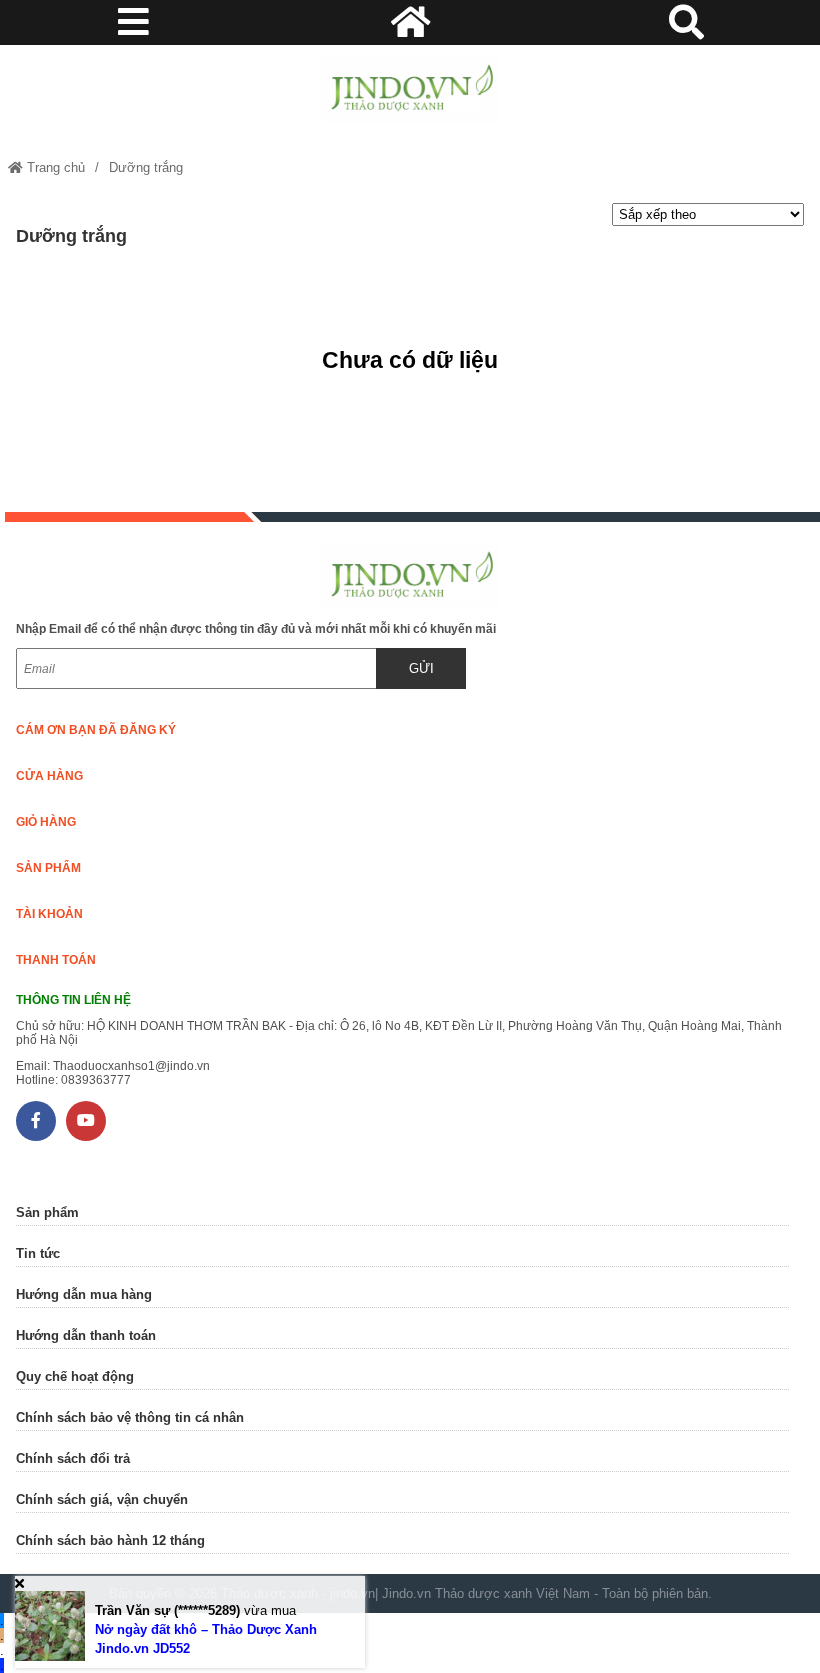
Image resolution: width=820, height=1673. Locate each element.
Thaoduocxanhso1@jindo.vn (131, 1066)
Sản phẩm (48, 868)
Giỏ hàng (46, 822)
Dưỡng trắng (146, 167)
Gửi (421, 668)
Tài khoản (49, 914)
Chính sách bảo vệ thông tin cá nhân (130, 1417)
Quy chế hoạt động (75, 1376)
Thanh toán (56, 960)
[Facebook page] (36, 1121)
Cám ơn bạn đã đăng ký (96, 730)
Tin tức (38, 1253)
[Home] (409, 89)
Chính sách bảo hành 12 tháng (110, 1540)
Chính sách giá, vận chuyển (102, 1499)
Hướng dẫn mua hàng (84, 1294)
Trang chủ (54, 167)
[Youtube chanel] (86, 1121)
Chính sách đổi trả (73, 1458)
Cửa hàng (49, 776)
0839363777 (96, 1080)
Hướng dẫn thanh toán (86, 1335)
